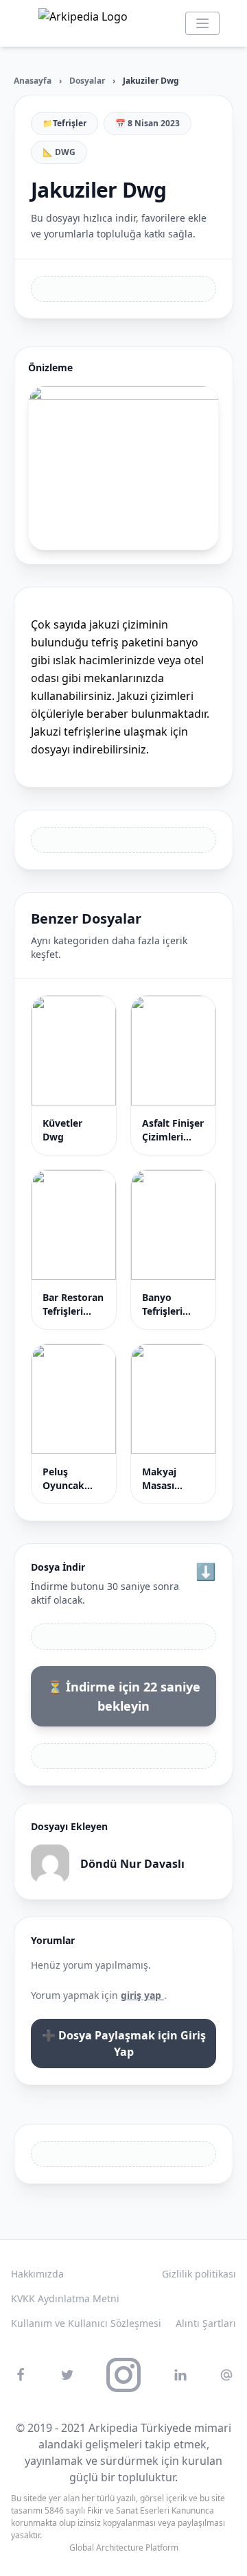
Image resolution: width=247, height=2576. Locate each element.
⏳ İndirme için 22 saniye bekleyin (124, 1696)
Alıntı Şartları (206, 2323)
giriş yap (142, 1995)
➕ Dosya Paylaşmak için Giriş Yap (124, 2044)
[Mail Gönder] (226, 2375)
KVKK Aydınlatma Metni (65, 2298)
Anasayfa (33, 81)
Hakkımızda (37, 2274)
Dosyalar (87, 81)
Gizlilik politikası (199, 2274)
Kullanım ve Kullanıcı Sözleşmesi (86, 2323)
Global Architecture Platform (124, 2548)
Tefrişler (70, 124)
